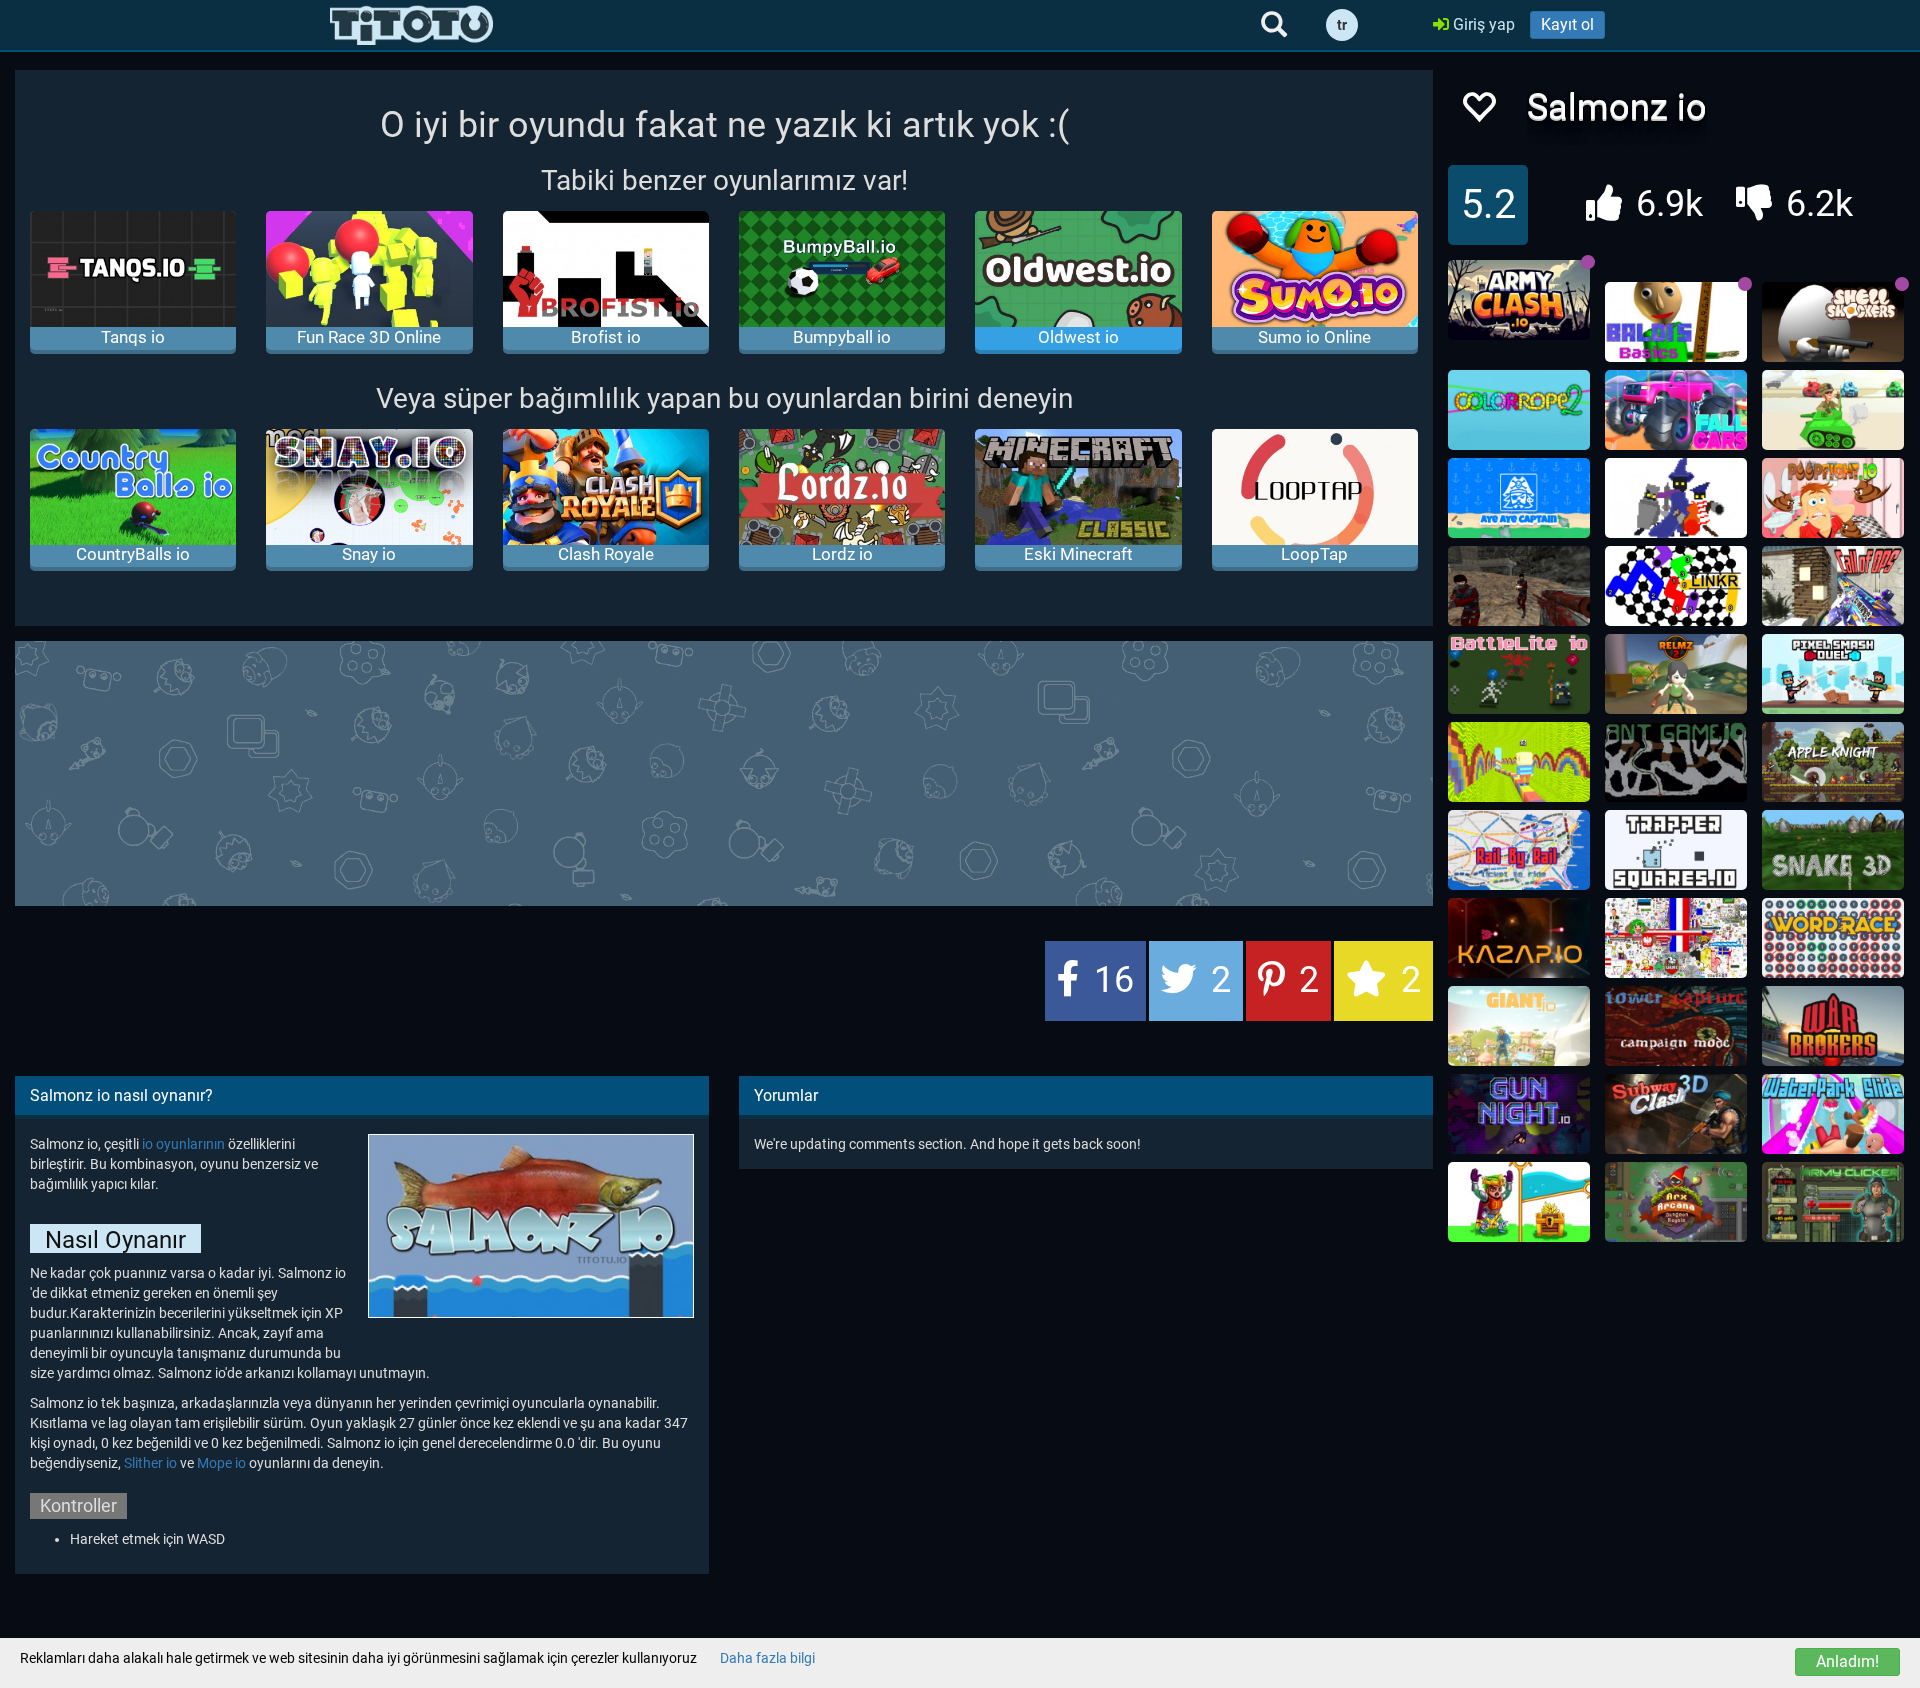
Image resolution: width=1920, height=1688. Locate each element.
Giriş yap (1482, 24)
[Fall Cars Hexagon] (1676, 410)
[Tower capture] (1676, 1026)
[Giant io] (1519, 1026)
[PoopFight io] (1833, 498)
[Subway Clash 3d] (1676, 1114)
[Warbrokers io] (1833, 1026)
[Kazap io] (1519, 938)
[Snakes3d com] (1833, 850)
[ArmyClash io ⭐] (1519, 300)
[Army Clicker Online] (1833, 1202)
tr (1342, 25)
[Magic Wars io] (1676, 498)
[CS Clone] (1519, 586)
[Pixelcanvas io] (1676, 938)
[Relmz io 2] (1676, 674)
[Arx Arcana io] (1676, 1202)
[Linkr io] (1676, 586)
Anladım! (1847, 1661)
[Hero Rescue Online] (1519, 1202)
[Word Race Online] (1833, 938)
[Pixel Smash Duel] (1833, 674)
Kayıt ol (1567, 24)
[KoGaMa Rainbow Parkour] (1519, 762)
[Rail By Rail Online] (1519, 850)
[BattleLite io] (1519, 674)
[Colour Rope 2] (1519, 410)
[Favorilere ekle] (1478, 112)
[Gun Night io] (1519, 1114)
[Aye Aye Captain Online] (1519, 498)
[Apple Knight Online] (1833, 762)
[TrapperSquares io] (1676, 850)
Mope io (221, 1463)
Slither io (150, 1463)
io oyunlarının (183, 1144)
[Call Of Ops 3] (1833, 586)
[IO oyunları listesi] (411, 25)
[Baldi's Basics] (1676, 322)
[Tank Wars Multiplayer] (1833, 410)
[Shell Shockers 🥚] (1833, 322)
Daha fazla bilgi (767, 1658)
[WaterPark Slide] (1833, 1114)
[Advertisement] (724, 771)
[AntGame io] (1676, 762)
